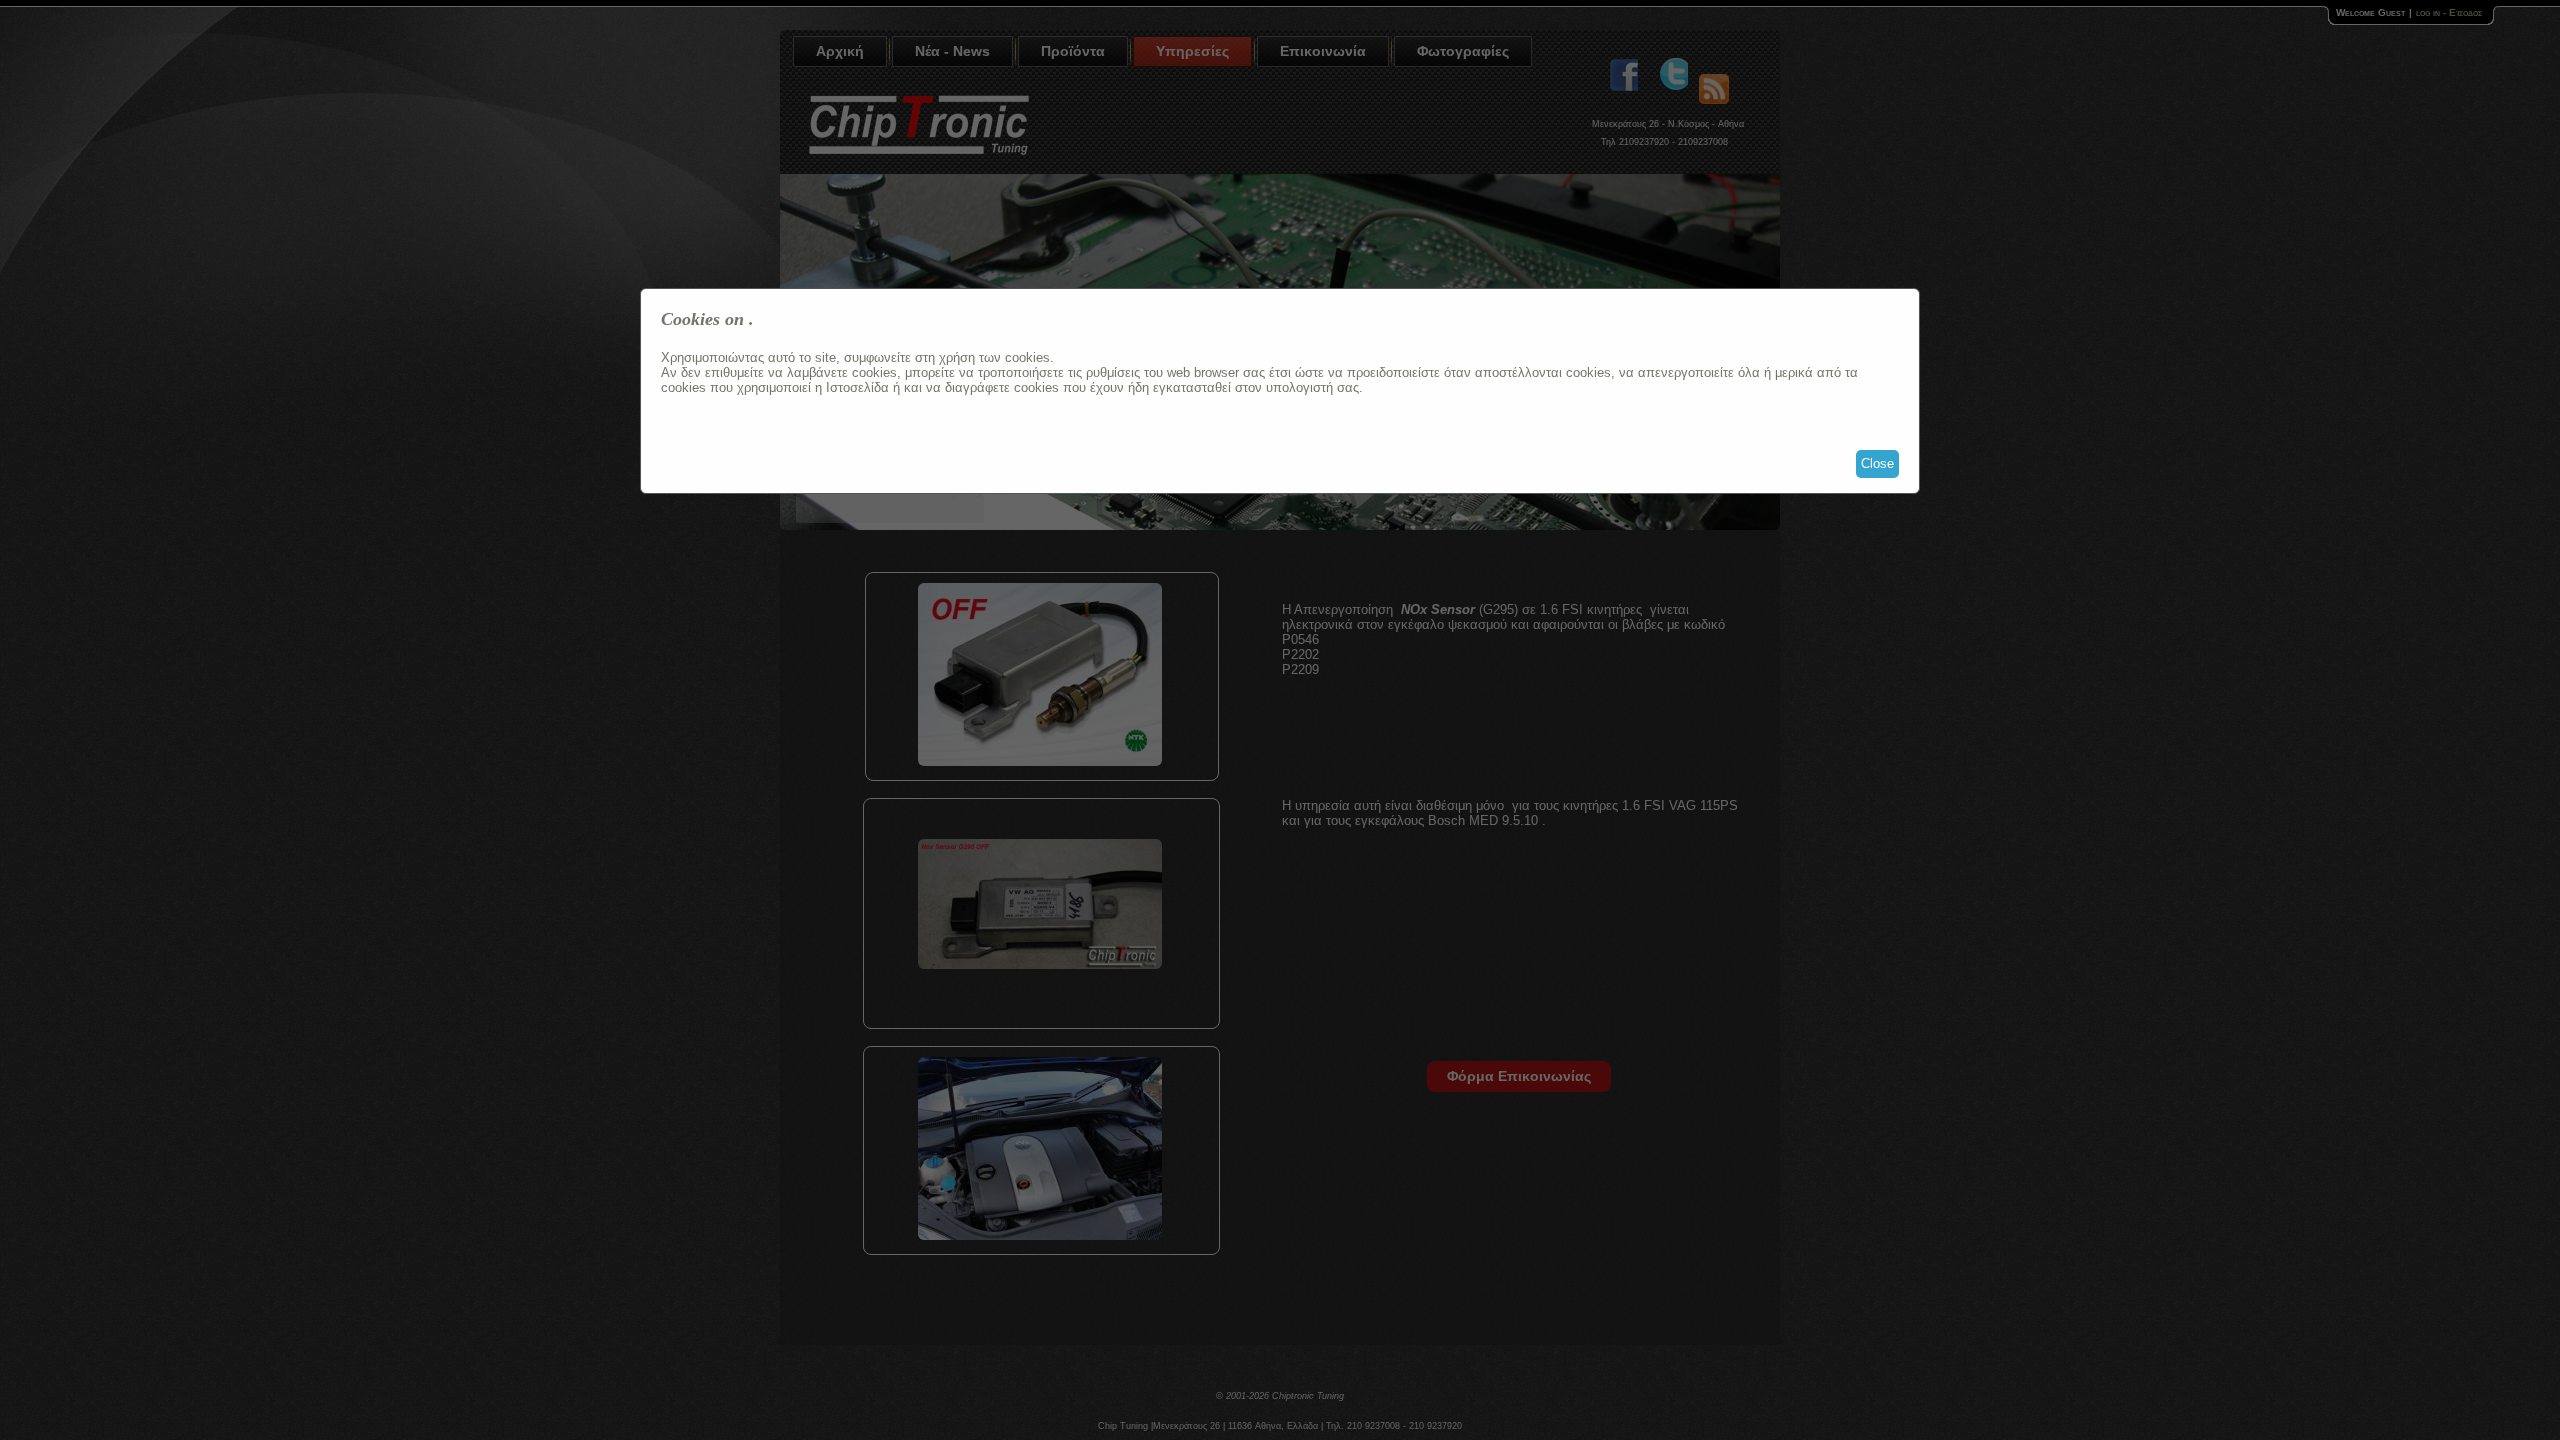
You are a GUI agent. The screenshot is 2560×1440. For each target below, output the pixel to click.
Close (1877, 463)
